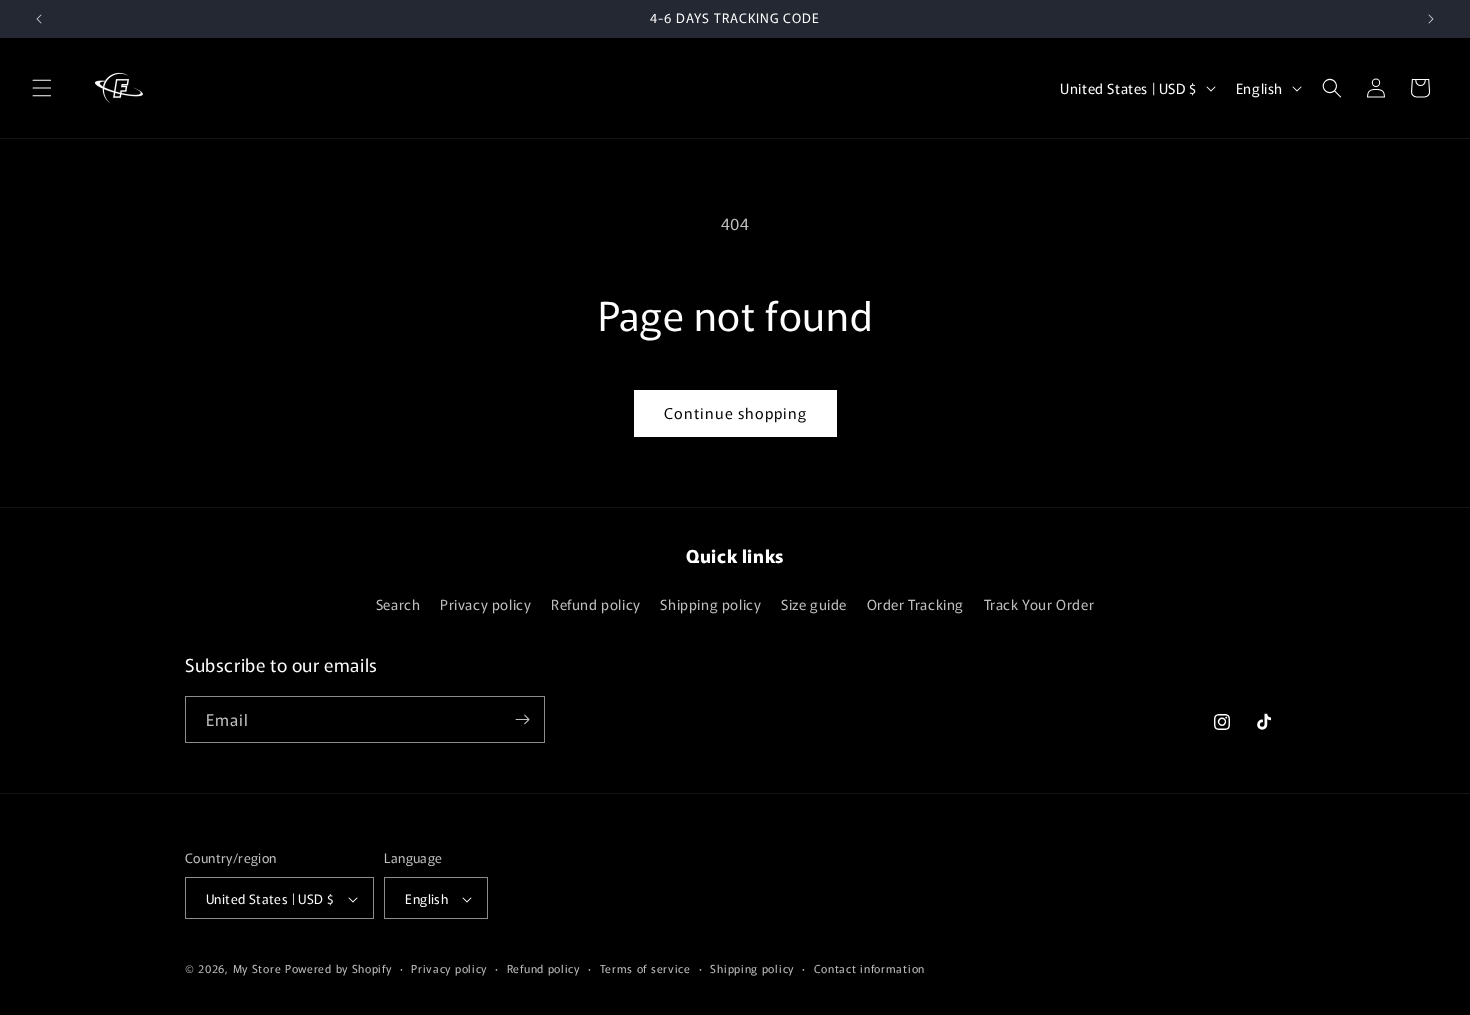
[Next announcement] (1431, 19)
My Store (257, 969)
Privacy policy (485, 605)
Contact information (869, 968)
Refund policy (596, 605)
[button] (42, 88)
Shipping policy (710, 605)
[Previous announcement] (39, 19)
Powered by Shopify (338, 969)
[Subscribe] (522, 719)
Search (398, 605)
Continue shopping (735, 412)
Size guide (814, 605)
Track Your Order (1039, 605)
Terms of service (645, 968)
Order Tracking (915, 605)
